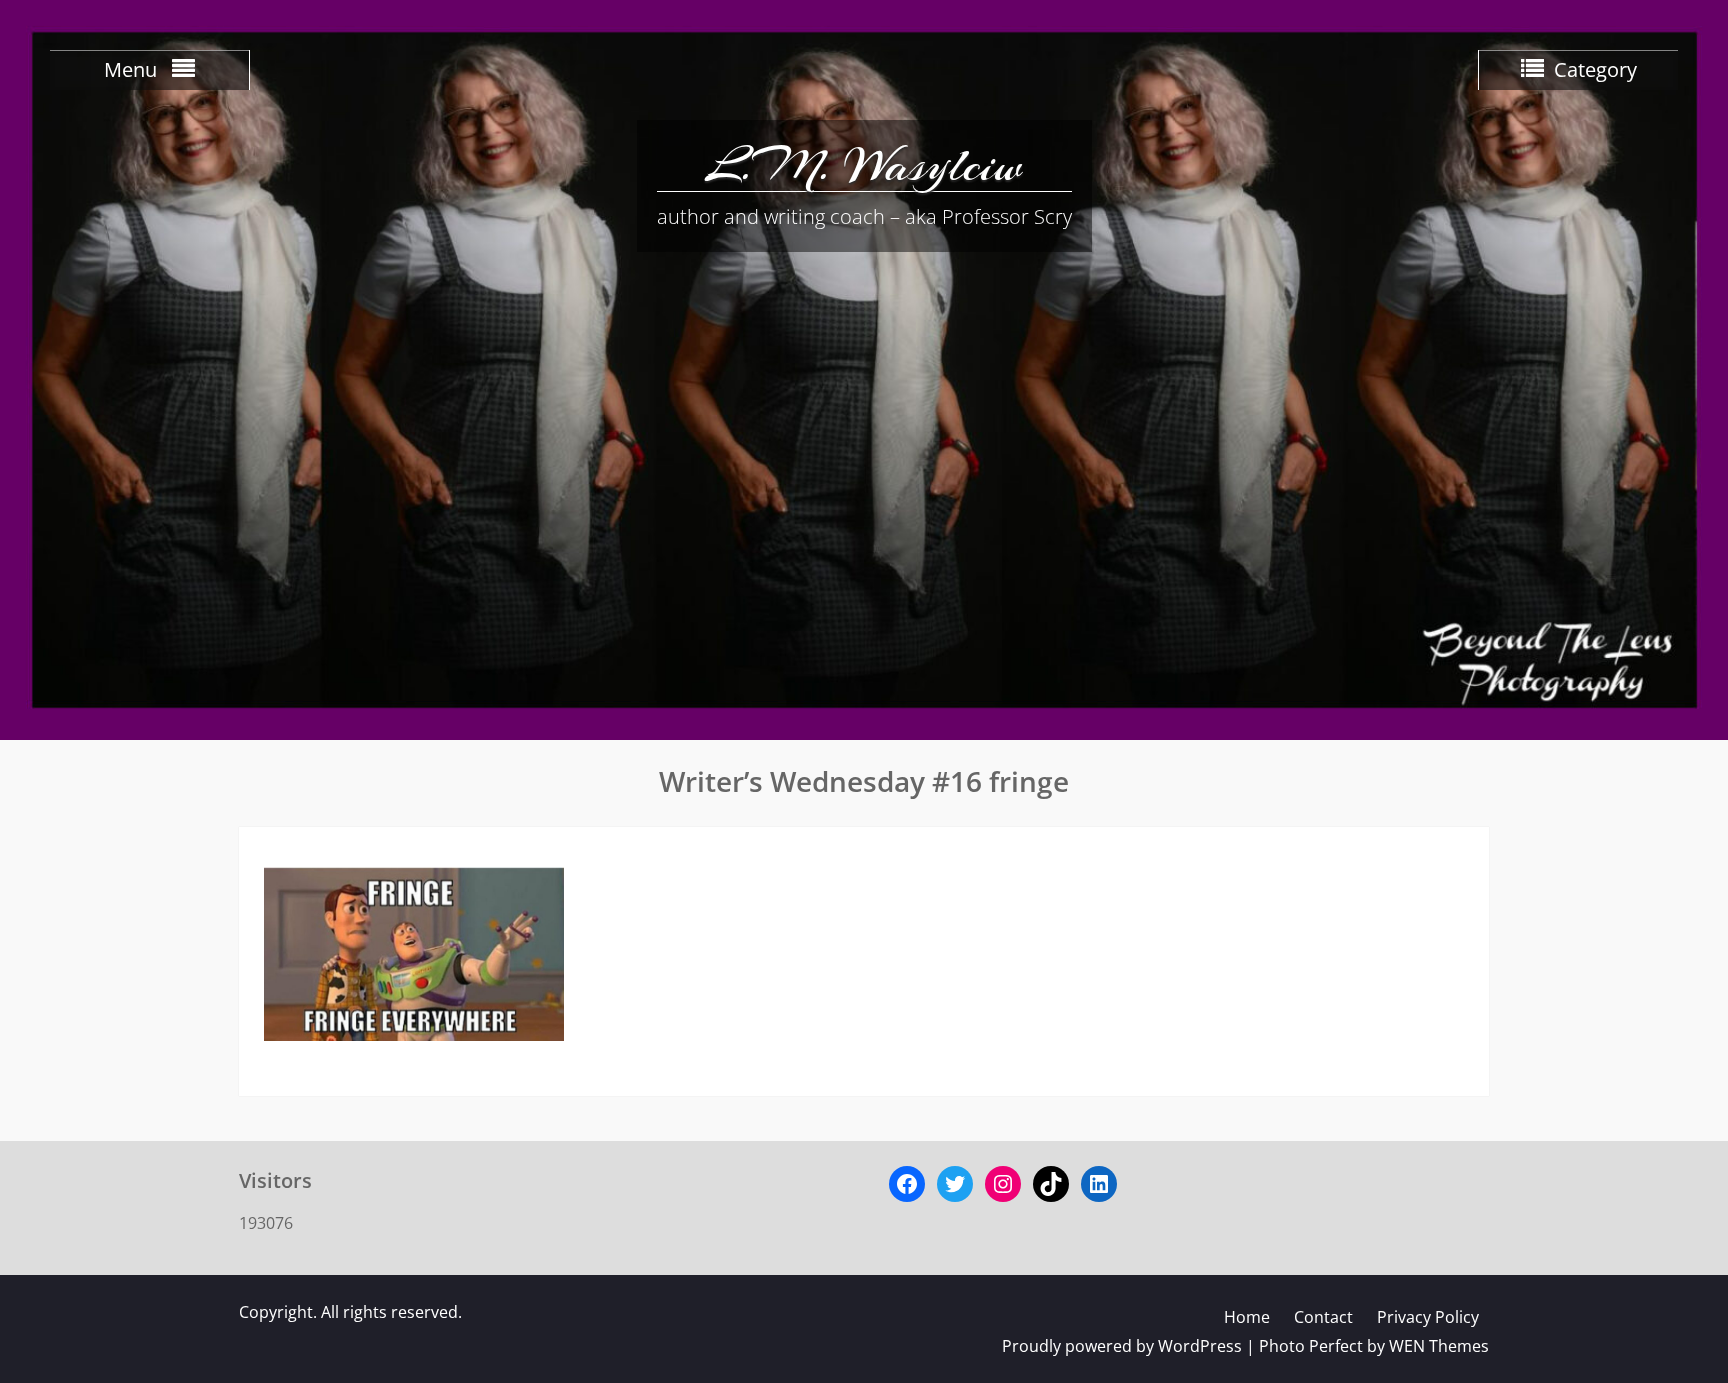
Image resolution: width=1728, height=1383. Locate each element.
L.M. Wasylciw (864, 165)
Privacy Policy (1428, 1317)
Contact (1323, 1317)
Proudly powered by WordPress (1122, 1346)
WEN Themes (1439, 1346)
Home (1247, 1317)
